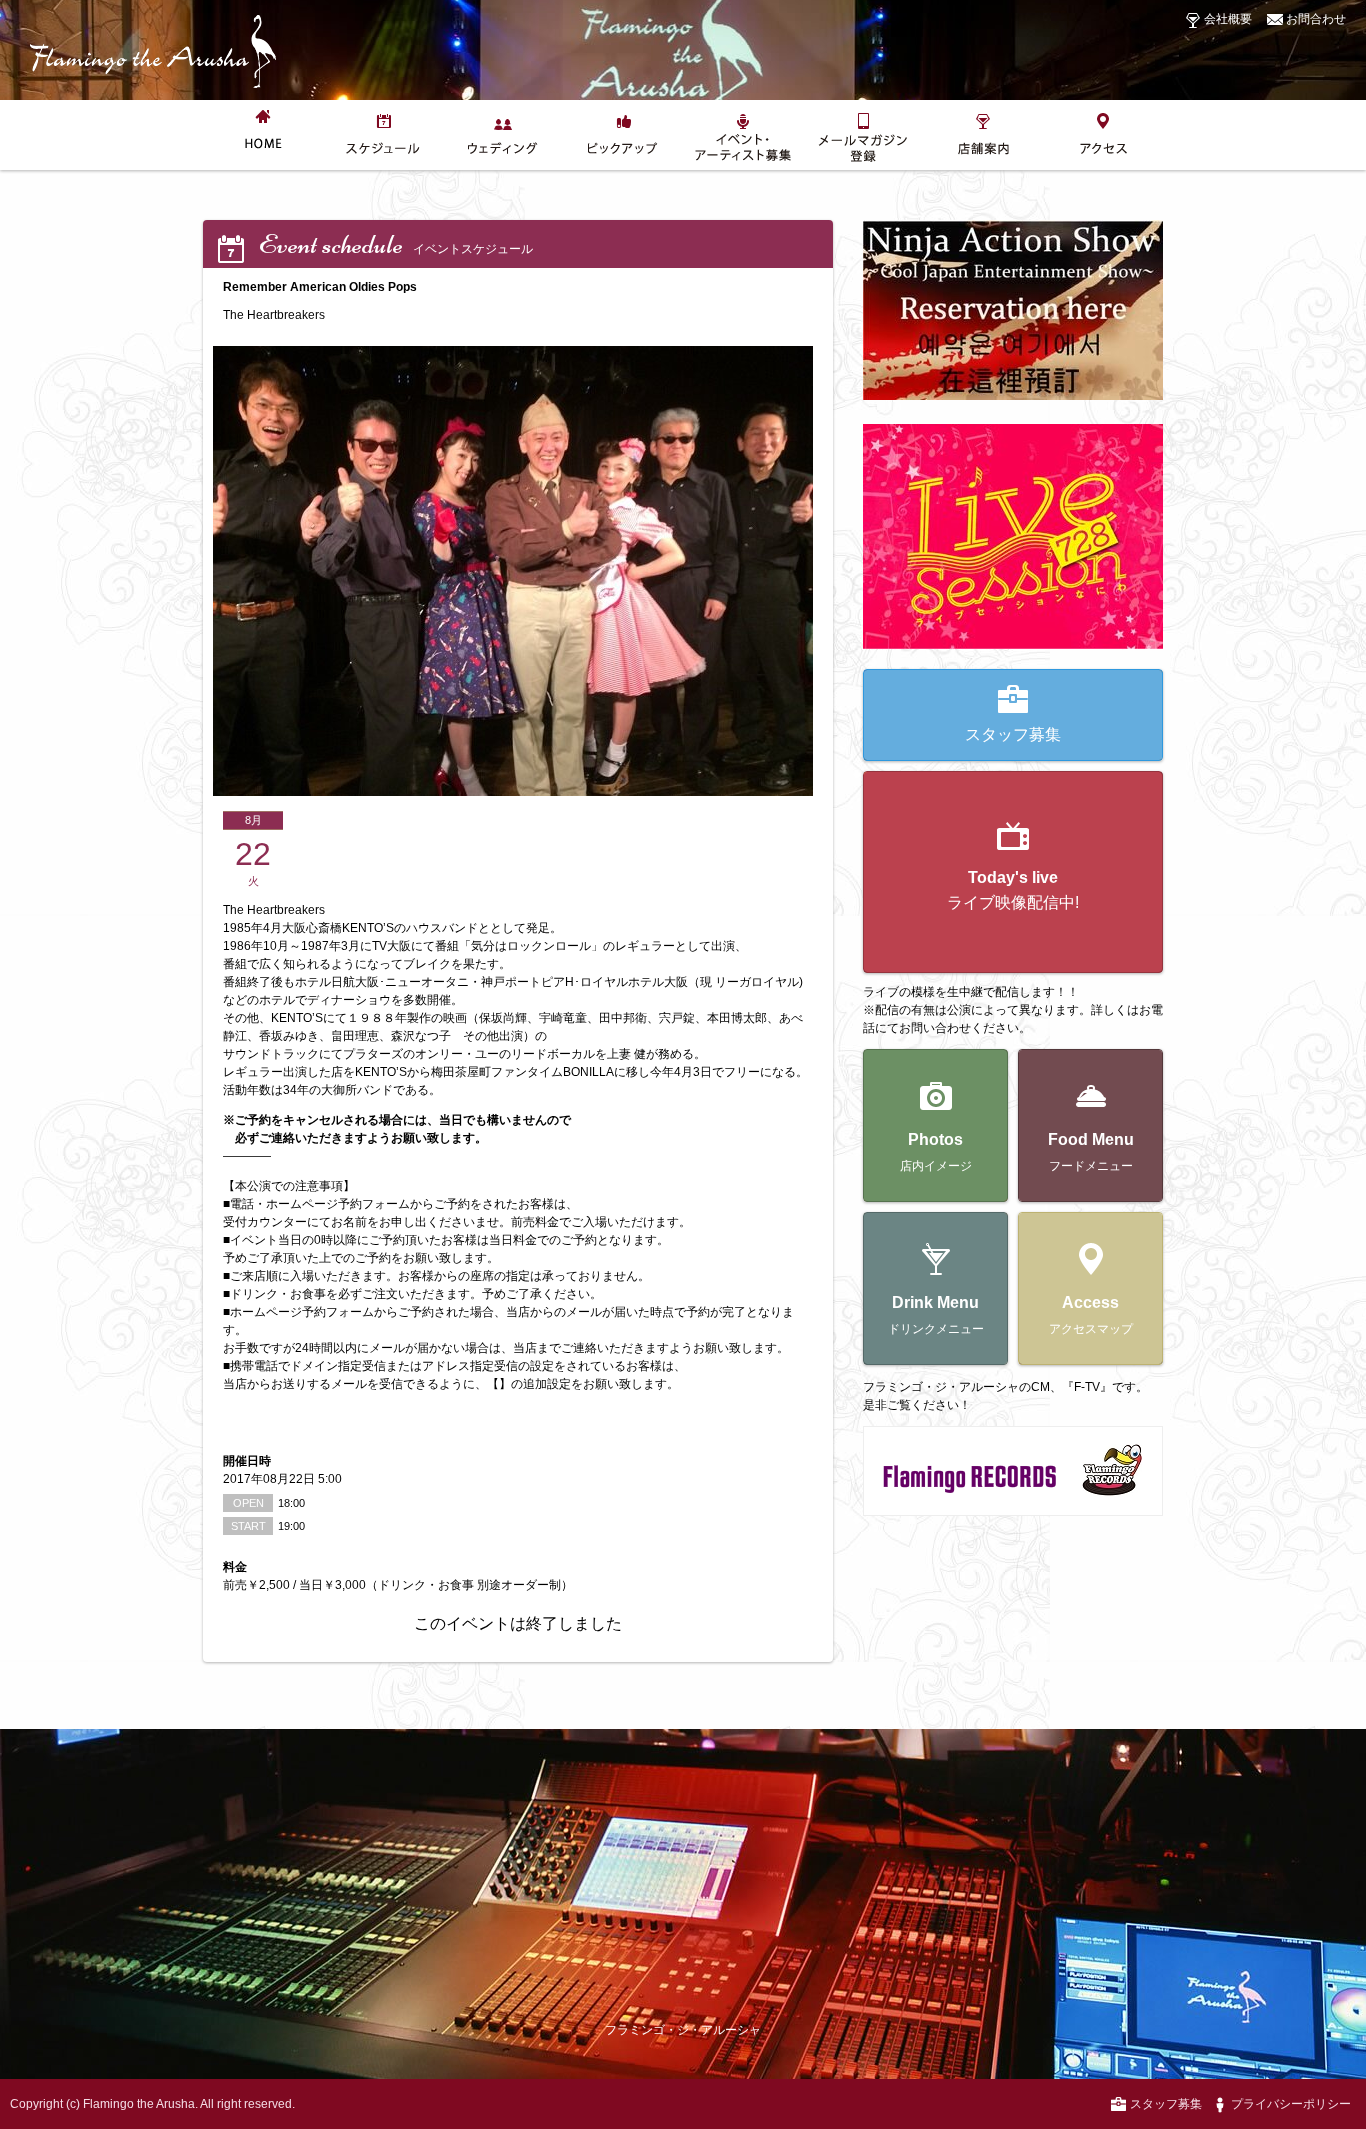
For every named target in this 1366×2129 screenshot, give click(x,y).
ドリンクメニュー (936, 1315)
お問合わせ (1314, 19)
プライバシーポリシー (1289, 2104)
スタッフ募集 (1013, 734)
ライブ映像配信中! (1013, 890)
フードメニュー (1091, 1152)
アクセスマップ (1091, 1315)
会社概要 (1226, 19)
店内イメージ (936, 1152)
